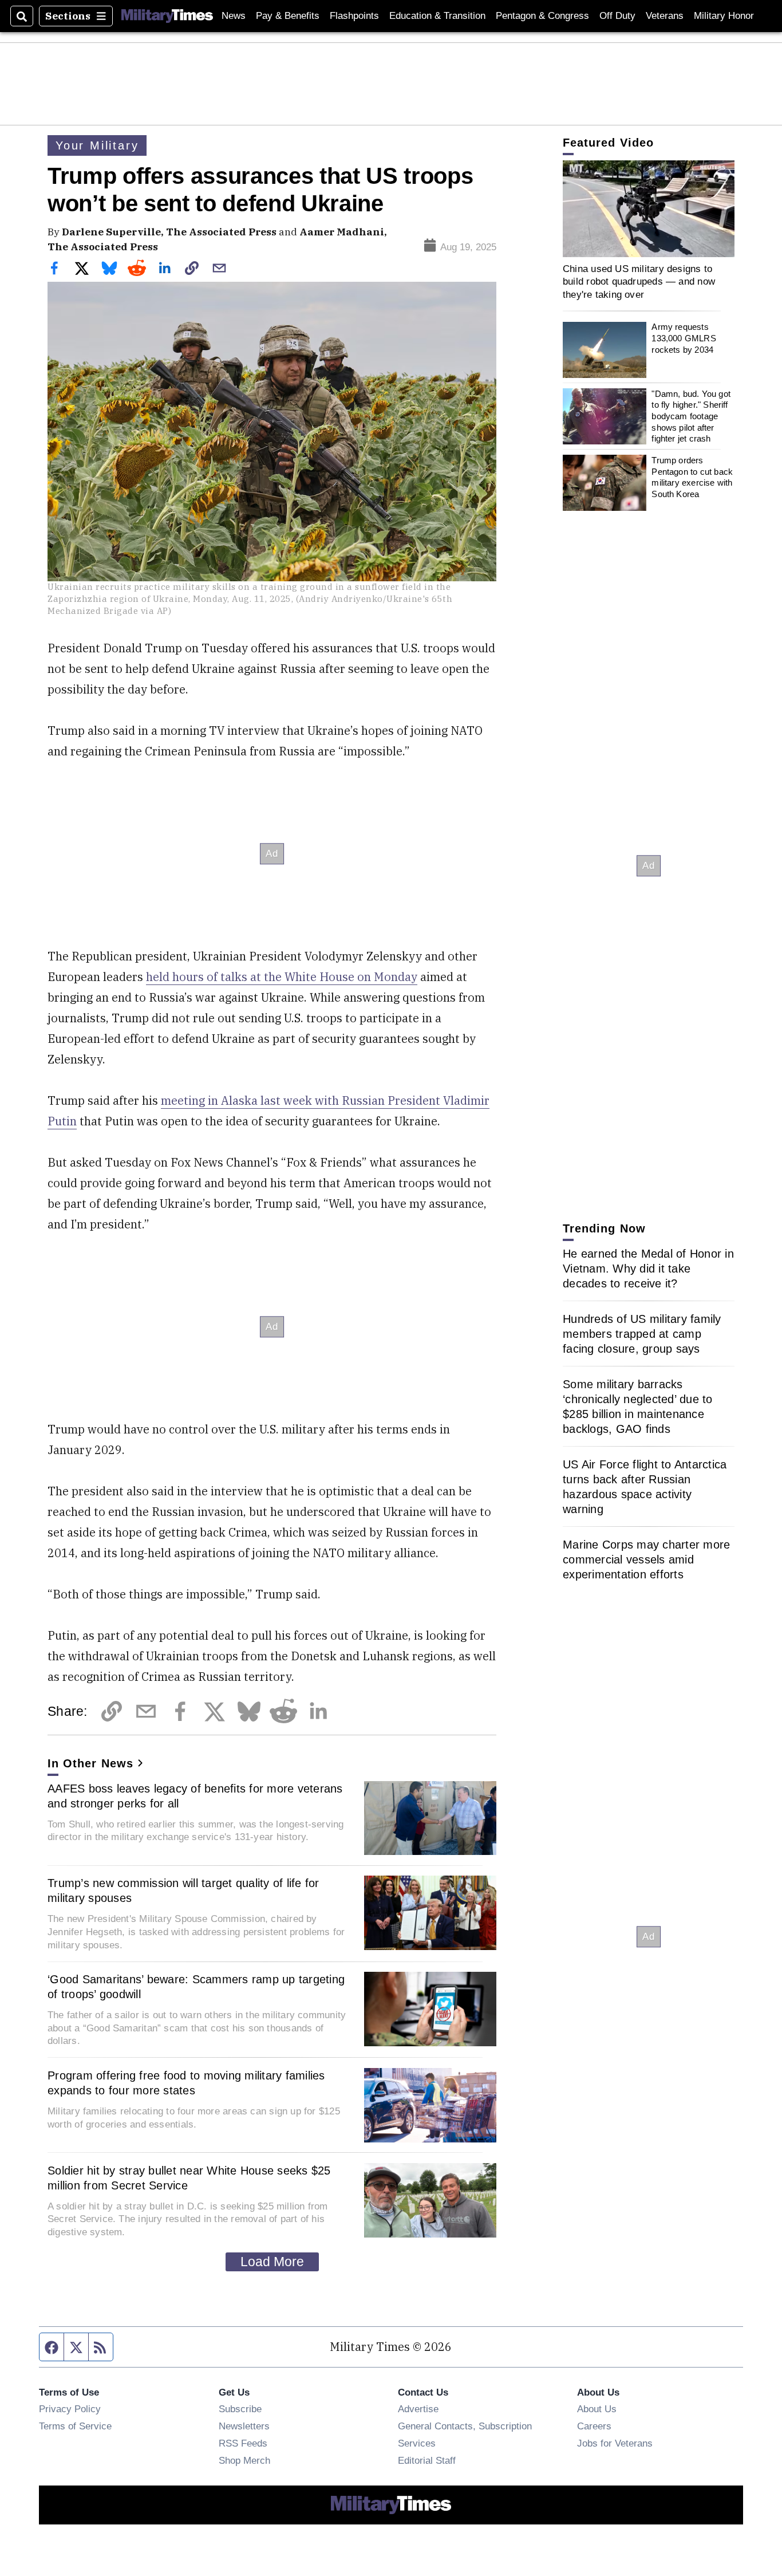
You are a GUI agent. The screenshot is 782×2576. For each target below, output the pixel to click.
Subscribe (240, 2409)
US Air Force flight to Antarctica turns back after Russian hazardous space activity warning (645, 1487)
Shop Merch (244, 2460)
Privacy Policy (70, 2409)
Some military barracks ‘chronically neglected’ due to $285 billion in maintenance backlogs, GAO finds (638, 1407)
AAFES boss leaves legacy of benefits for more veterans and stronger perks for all (195, 1796)
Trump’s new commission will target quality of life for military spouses (183, 1890)
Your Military (97, 145)
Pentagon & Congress (542, 16)
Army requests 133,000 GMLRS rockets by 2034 (684, 338)
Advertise (418, 2409)
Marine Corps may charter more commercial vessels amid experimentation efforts (646, 1559)
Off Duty (617, 16)
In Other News (90, 1763)
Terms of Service (75, 2426)
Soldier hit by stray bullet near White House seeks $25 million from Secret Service (189, 2178)
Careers (594, 2426)
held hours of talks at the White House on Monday (282, 977)
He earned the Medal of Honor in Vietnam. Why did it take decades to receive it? (648, 1269)
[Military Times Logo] (167, 16)
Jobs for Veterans (615, 2443)
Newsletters (244, 2426)
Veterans (665, 16)
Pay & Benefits (288, 16)
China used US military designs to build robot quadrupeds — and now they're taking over (639, 281)
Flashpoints (354, 16)
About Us (597, 2409)
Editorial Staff (427, 2460)
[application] (649, 209)
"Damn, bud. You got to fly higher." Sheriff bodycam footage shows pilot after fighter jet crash (691, 416)
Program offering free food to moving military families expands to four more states (186, 2083)
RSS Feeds (243, 2443)
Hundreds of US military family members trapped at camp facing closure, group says (642, 1334)
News (234, 16)
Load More (272, 2262)
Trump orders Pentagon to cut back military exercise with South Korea (692, 477)
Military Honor (724, 16)
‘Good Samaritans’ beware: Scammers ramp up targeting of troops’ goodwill (196, 1987)
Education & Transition (437, 16)
